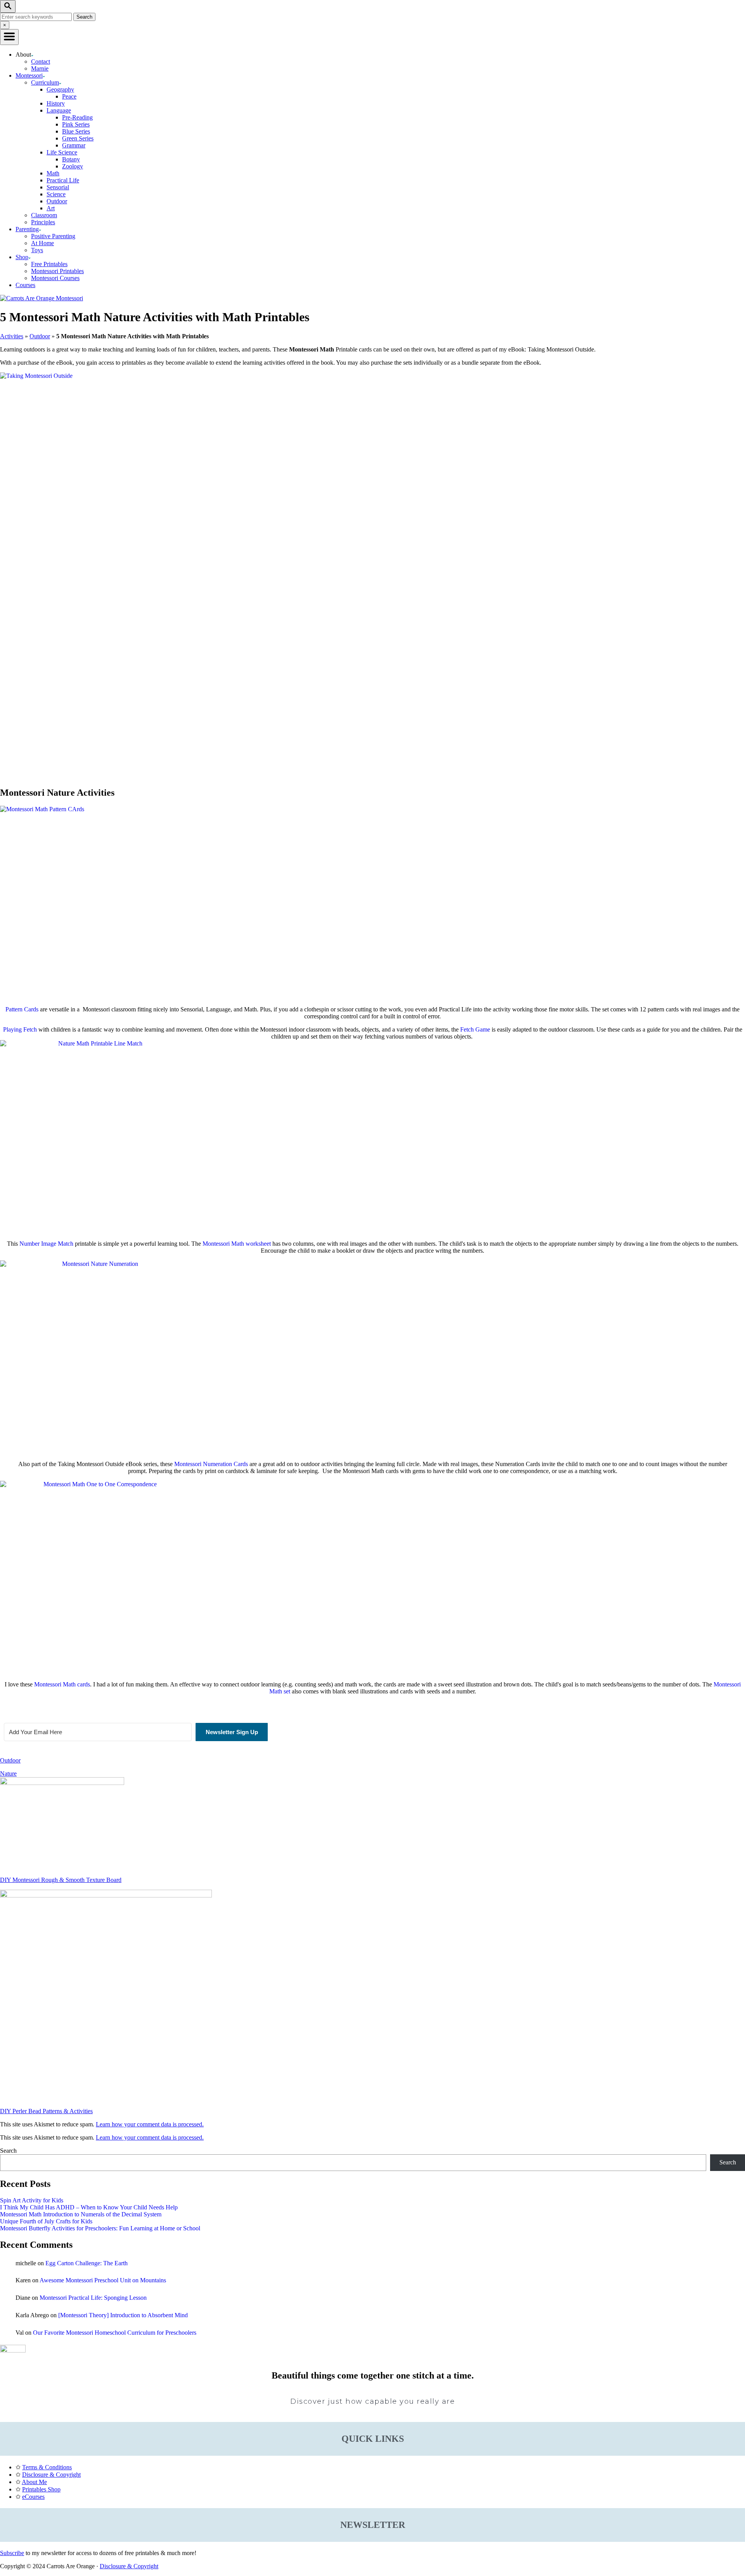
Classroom (44, 215)
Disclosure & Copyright (51, 2475)
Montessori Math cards (62, 1684)
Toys (37, 250)
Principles (43, 222)
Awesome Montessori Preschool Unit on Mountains (103, 2280)
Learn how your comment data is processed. (150, 2124)
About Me (34, 2482)
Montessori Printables (57, 271)
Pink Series (76, 124)
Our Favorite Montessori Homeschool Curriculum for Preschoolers (115, 2333)
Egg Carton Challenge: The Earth (87, 2263)
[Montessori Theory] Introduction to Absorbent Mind (123, 2315)
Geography (60, 89)
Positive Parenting (53, 236)
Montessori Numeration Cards (211, 1464)
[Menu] (9, 37)
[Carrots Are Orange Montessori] (42, 298)
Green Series (78, 138)
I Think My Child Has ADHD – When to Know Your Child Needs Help (89, 2207)
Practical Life (63, 180)
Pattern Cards (22, 1009)
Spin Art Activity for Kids (32, 2200)
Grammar (74, 145)
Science (56, 194)
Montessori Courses (55, 278)
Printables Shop (41, 2489)
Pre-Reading (77, 117)
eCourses (33, 2497)
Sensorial (58, 187)
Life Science (62, 152)
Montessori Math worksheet (237, 1244)
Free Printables (49, 264)
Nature (8, 1774)
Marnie (40, 68)
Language (59, 110)
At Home (42, 243)
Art (51, 208)
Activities (12, 336)
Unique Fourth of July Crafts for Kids (46, 2221)
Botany (71, 159)
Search (8, 2151)
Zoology (73, 166)
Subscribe (12, 2553)
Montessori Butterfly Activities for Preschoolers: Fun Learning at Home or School (100, 2228)
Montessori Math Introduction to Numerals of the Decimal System (81, 2214)
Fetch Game (475, 1029)
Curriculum (45, 82)
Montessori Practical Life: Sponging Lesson (93, 2298)
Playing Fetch (20, 1029)
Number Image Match (46, 1244)
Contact (41, 61)
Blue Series (76, 131)
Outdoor (57, 201)
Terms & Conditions (47, 2467)
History (56, 103)
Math (53, 173)
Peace (69, 96)
